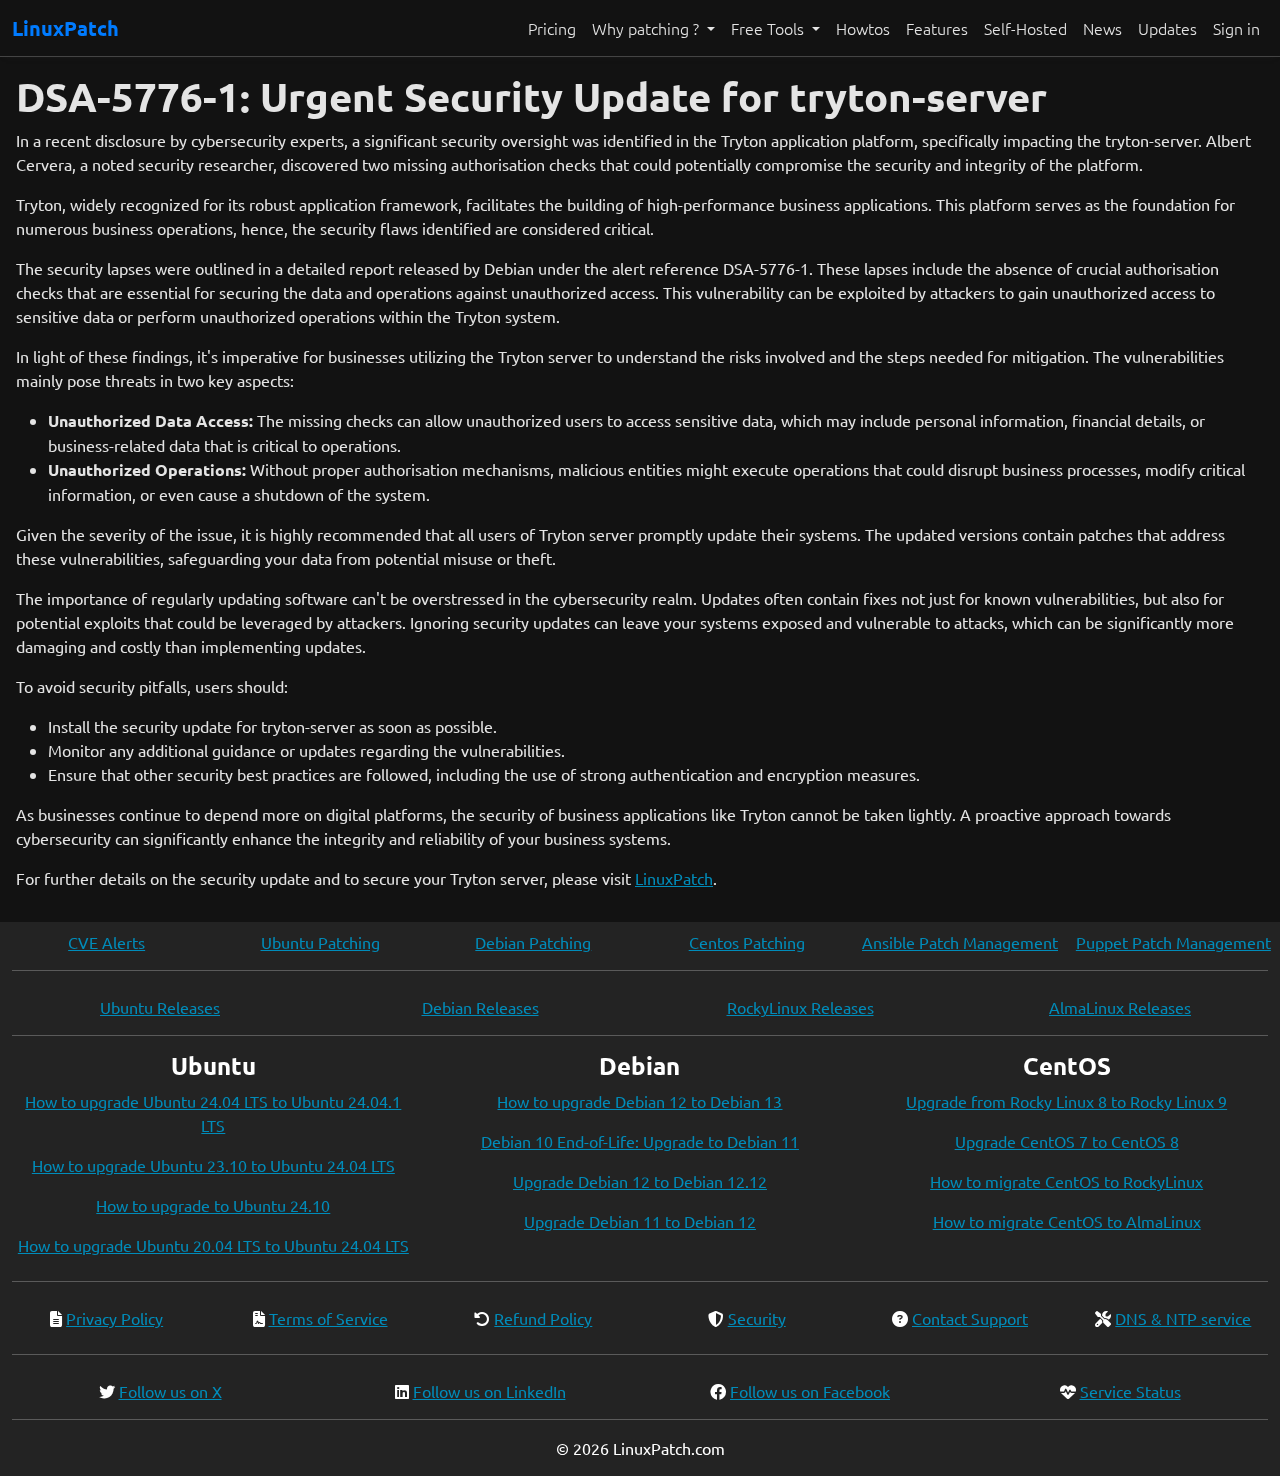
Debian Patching (533, 942)
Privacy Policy (114, 1318)
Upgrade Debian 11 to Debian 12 (640, 1221)
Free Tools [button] (769, 28)
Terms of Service (328, 1318)
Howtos (863, 28)
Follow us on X (170, 1391)
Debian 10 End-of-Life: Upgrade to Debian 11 (640, 1141)
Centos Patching (747, 942)
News (1102, 28)
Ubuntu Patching (320, 942)
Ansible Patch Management (960, 942)
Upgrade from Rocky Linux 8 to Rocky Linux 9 (1066, 1101)
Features (937, 28)
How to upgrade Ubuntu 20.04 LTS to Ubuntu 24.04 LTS (213, 1245)
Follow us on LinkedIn (489, 1391)
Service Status (1130, 1391)
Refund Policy (543, 1318)
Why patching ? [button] (647, 28)
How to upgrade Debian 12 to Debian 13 (639, 1101)
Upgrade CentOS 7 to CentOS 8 (1067, 1141)
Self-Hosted (1025, 28)
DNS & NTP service (1183, 1318)
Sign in (1236, 28)
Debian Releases (480, 1007)
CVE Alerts (106, 942)
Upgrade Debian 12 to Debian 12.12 (640, 1181)
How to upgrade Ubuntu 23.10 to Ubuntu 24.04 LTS (213, 1165)
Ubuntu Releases (160, 1007)
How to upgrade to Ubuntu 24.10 (213, 1205)
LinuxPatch (65, 28)
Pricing (552, 28)
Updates (1167, 28)
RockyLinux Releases (800, 1007)
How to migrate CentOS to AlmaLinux (1067, 1221)
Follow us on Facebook (810, 1391)
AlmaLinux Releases (1120, 1007)
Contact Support (970, 1318)
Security (757, 1318)
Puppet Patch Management (1173, 942)
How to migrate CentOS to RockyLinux (1066, 1181)
